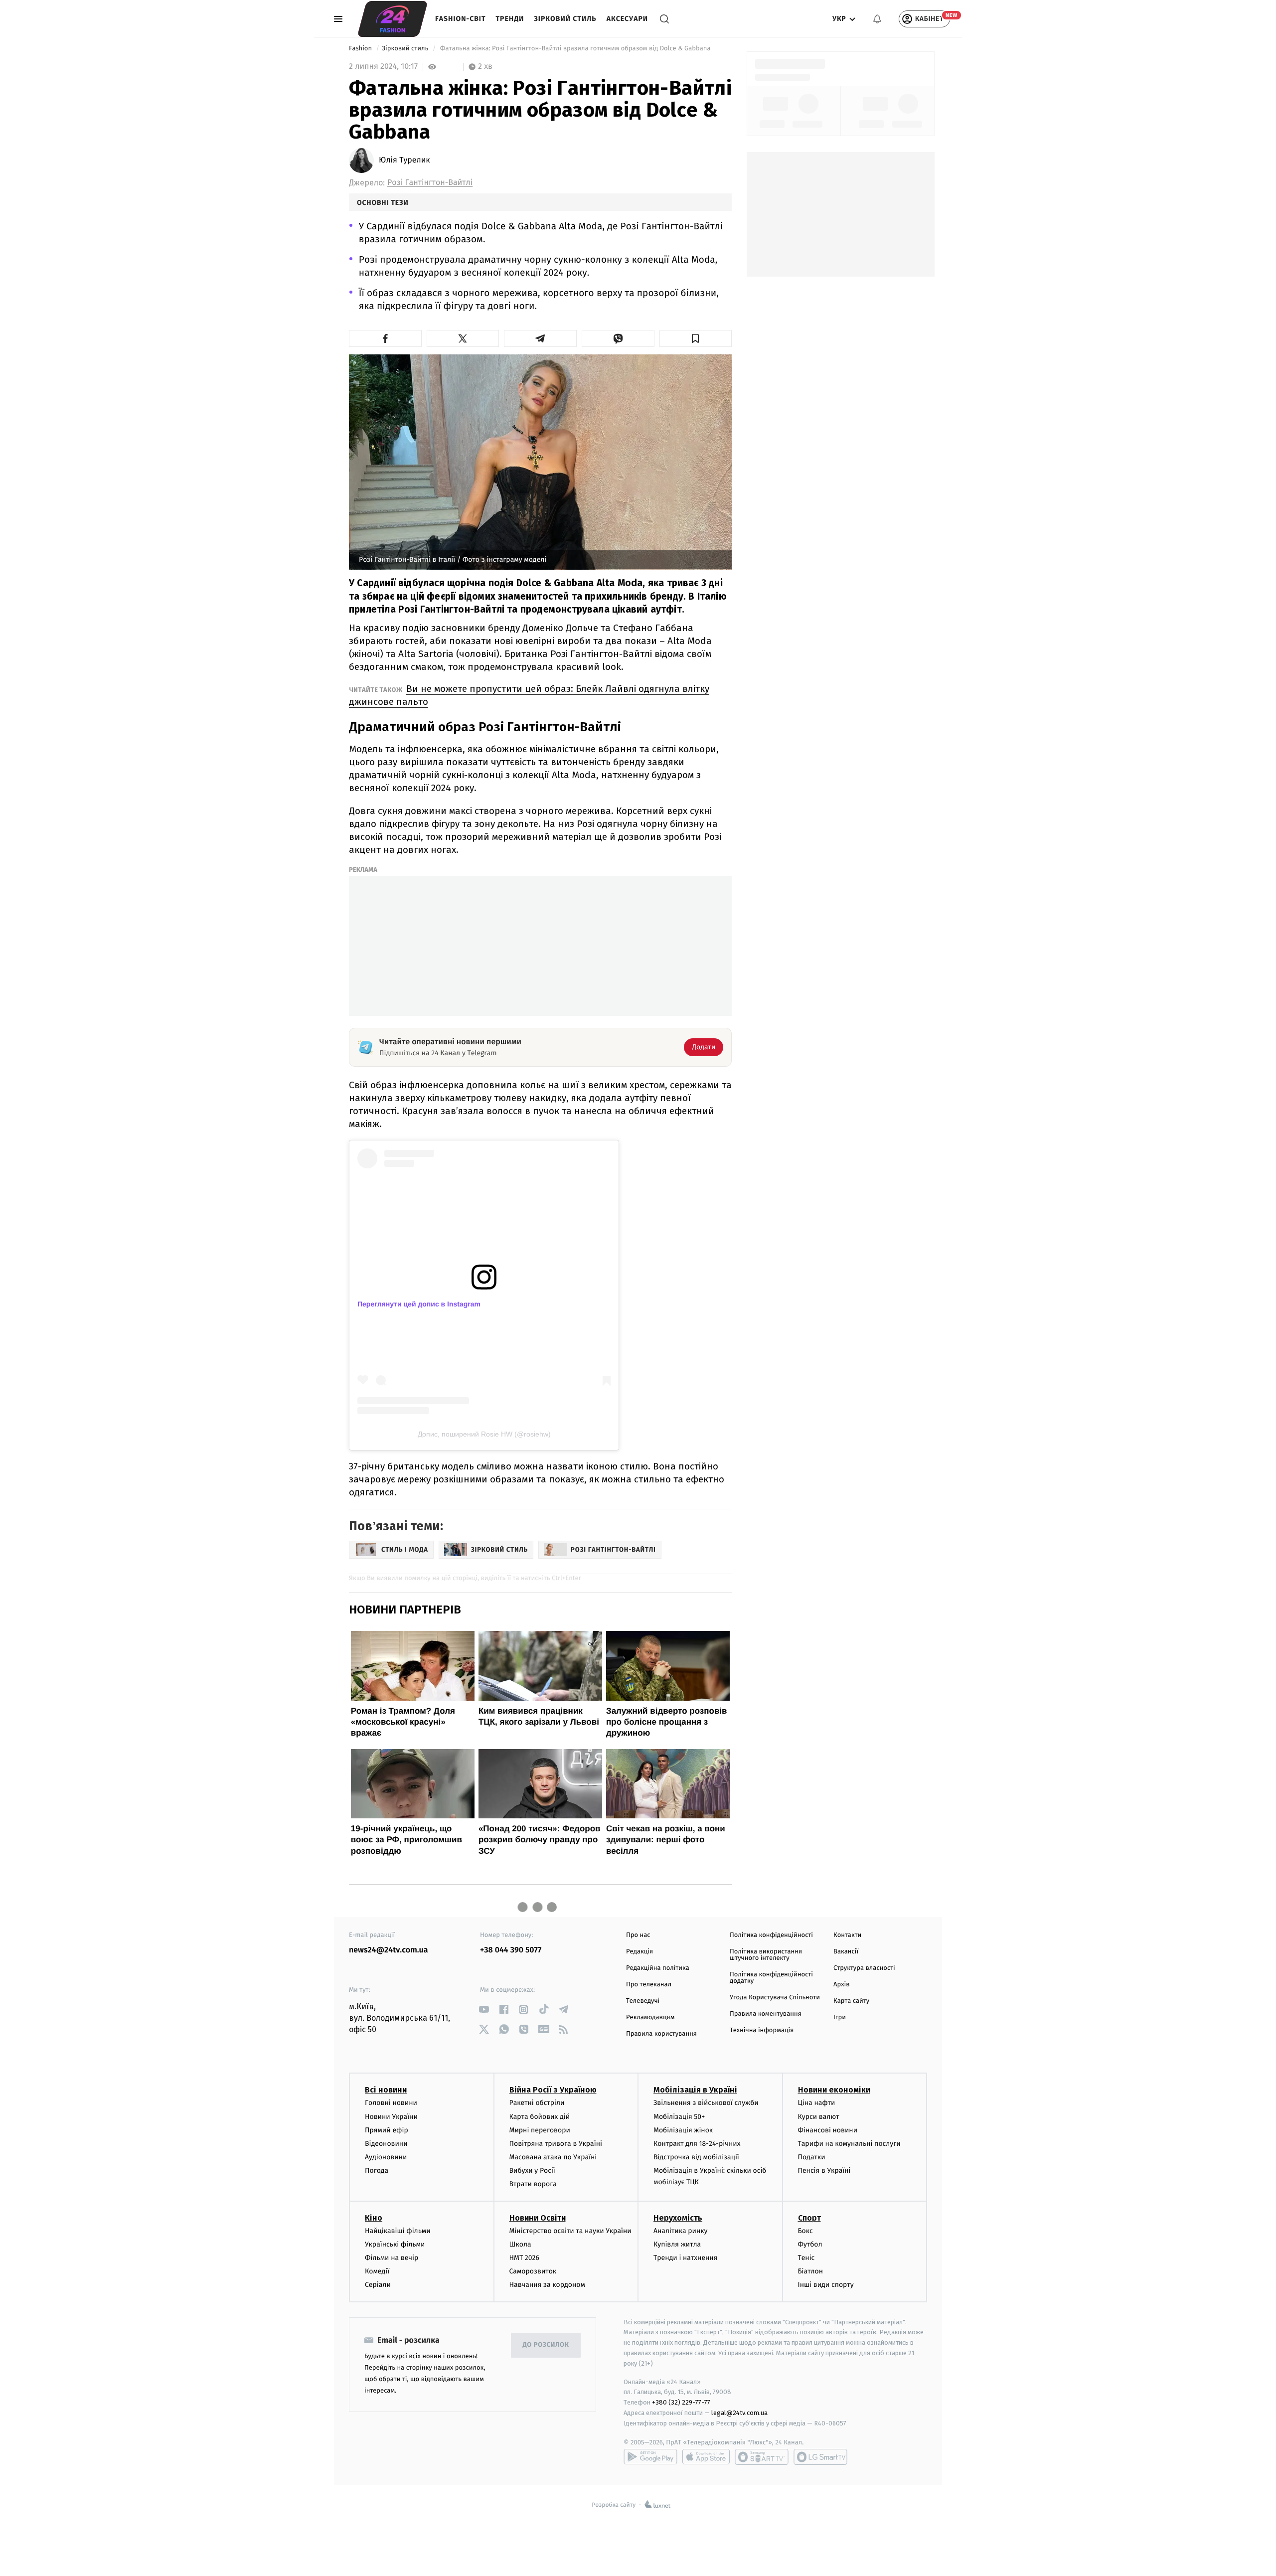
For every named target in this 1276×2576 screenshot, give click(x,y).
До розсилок (546, 2345)
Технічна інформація (762, 2030)
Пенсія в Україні (824, 2171)
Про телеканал (649, 1985)
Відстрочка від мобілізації (696, 2157)
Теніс (806, 2258)
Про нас (638, 1935)
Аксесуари (627, 19)
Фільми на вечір (392, 2258)
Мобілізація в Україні (695, 2090)
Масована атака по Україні (553, 2157)
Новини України (391, 2117)
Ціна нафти (817, 2103)
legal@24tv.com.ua (739, 2413)
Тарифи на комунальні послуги (849, 2144)
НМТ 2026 (525, 2258)
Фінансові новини (828, 2130)
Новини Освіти (538, 2218)
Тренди (510, 19)
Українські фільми (395, 2244)
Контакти (847, 1935)
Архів (841, 1985)
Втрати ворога (533, 2184)
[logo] (393, 19)
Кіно (374, 2218)
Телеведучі (643, 2001)
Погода (377, 2171)
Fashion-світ (461, 19)
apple (706, 2457)
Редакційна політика (658, 1968)
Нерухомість (678, 2218)
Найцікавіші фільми (398, 2231)
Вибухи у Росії (532, 2171)
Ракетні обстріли (537, 2103)
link (484, 2010)
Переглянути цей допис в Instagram (419, 1304)
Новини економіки (834, 2090)
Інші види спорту (826, 2285)
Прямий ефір (387, 2130)
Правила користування (661, 2034)
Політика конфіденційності (771, 1935)
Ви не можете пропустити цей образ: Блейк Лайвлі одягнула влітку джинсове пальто (529, 695)
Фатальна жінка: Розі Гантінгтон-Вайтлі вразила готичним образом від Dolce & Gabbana (575, 49)
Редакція (639, 1952)
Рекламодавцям (650, 2017)
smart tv (762, 2457)
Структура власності (864, 1968)
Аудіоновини (386, 2157)
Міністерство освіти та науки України (570, 2231)
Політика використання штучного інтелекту (766, 1955)
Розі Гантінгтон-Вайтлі (430, 183)
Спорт (809, 2218)
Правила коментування (766, 2014)
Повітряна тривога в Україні (556, 2144)
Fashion (361, 49)
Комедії (377, 2271)
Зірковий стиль (565, 19)
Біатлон (811, 2271)
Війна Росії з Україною (553, 2090)
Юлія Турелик (404, 161)
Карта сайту (851, 2001)
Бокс (805, 2231)
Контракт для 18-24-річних (697, 2144)
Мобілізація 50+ (679, 2117)
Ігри (840, 2017)
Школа (520, 2244)
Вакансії (846, 1952)
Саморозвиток (533, 2271)
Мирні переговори (540, 2130)
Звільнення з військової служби (706, 2103)
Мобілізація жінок (683, 2130)
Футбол (810, 2244)
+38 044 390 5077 (511, 1950)
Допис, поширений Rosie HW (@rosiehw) (484, 1434)
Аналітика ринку (680, 2231)
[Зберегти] (696, 338)
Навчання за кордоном (547, 2285)
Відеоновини (386, 2144)
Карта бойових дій (540, 2117)
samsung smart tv (820, 2457)
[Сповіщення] (877, 19)
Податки (812, 2157)
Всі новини (386, 2090)
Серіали (378, 2285)
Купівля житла (677, 2244)
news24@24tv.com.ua (389, 1950)
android (650, 2457)
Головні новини (391, 2103)
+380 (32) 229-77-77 (681, 2402)
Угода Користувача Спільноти (775, 1998)
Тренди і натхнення (685, 2258)
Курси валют (819, 2117)
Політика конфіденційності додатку (771, 1978)
